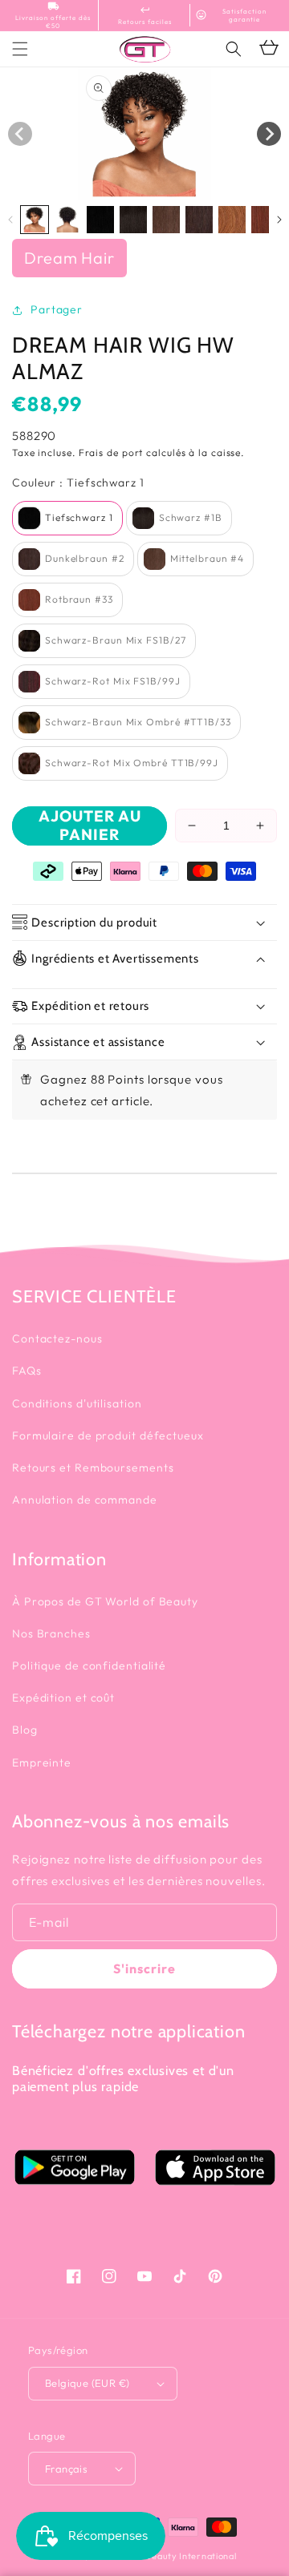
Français (66, 2469)
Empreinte (42, 1762)
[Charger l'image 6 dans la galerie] (199, 220)
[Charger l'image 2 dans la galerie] (67, 220)
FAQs (27, 1371)
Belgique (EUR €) (87, 2383)
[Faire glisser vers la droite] (269, 134)
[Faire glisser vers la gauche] (20, 134)
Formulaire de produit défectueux (108, 1435)
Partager (57, 309)
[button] (234, 49)
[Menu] (20, 49)
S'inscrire (144, 1968)
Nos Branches (51, 1633)
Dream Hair (69, 258)
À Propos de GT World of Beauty (105, 1601)
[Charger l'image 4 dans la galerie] (133, 220)
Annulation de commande (85, 1500)
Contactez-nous (57, 1338)
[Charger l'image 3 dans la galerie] (100, 220)
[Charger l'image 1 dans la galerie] (35, 220)
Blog (25, 1730)
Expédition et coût (63, 1698)
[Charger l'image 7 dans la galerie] (232, 220)
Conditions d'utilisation (77, 1403)
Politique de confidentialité (89, 1666)
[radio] (67, 518)
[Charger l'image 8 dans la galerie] (265, 220)
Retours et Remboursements (93, 1468)
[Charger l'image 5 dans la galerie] (166, 220)
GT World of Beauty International (163, 2556)
